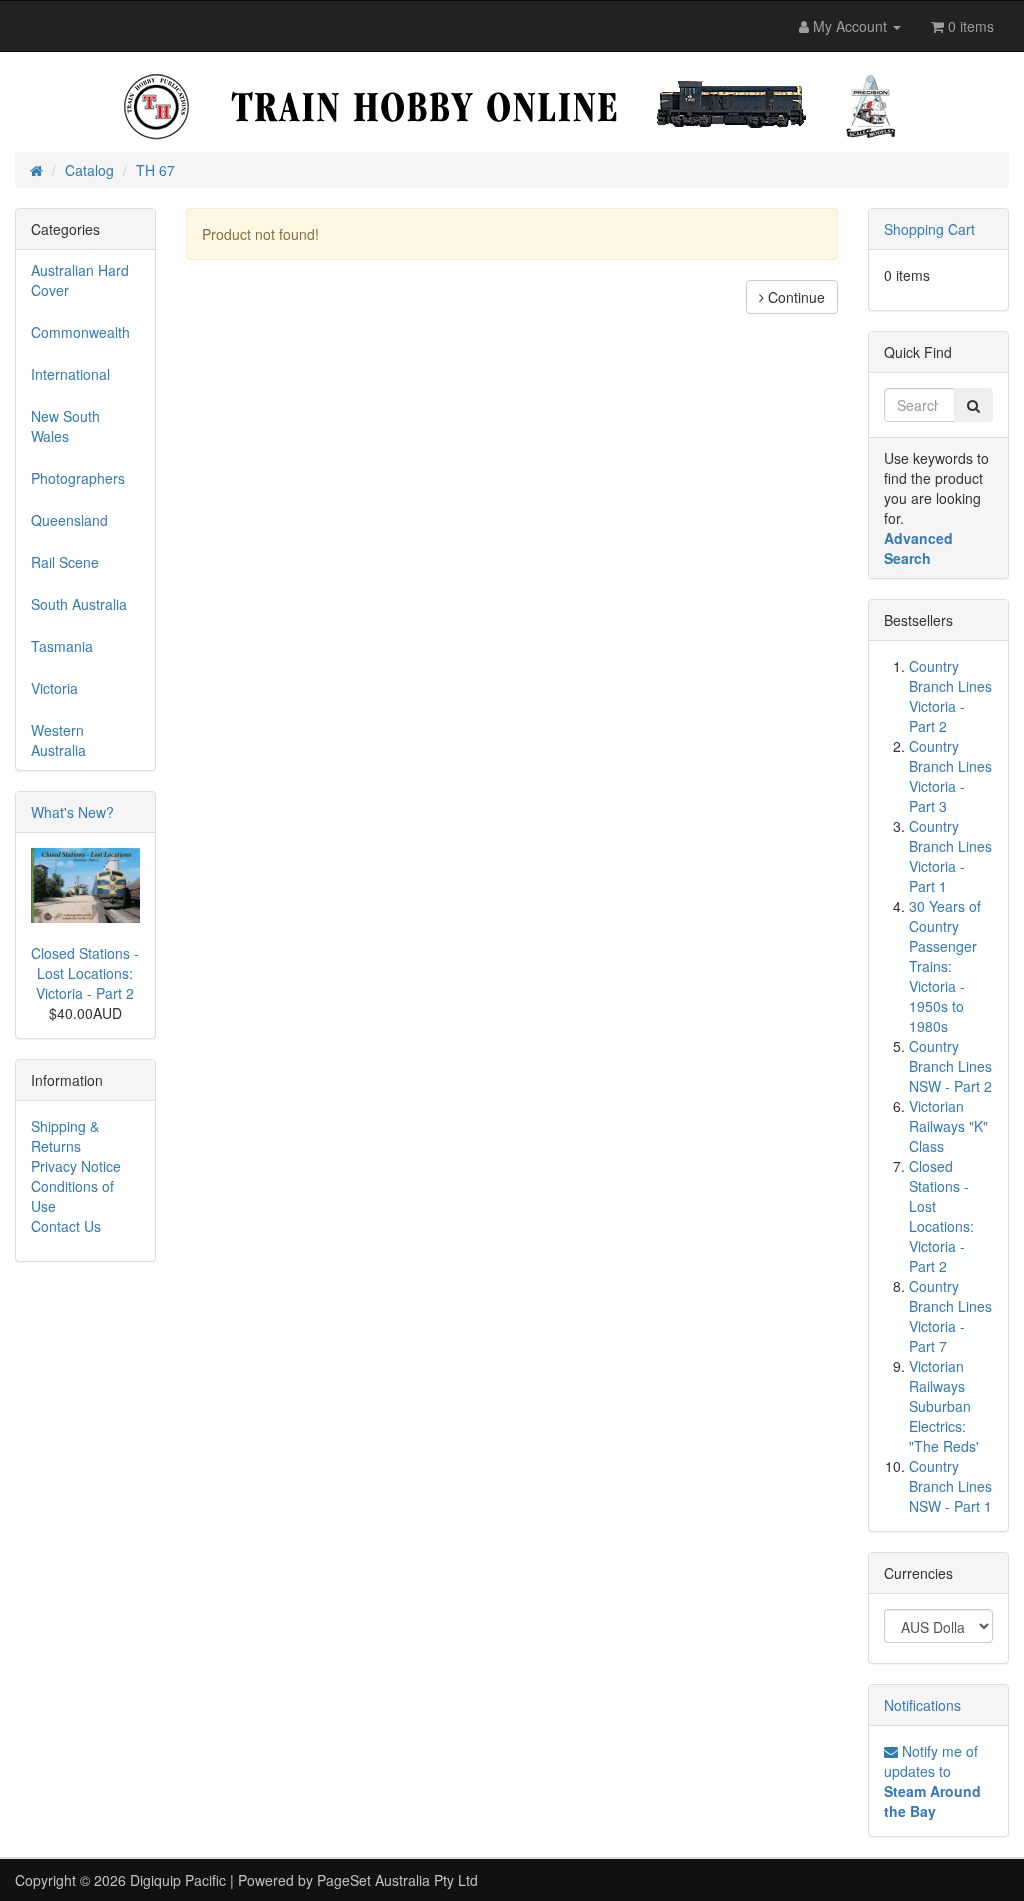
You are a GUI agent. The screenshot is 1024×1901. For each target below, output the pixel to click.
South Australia (79, 604)
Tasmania (62, 646)
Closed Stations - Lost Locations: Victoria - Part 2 (85, 973)
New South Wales (65, 426)
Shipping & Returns (65, 1136)
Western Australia (58, 740)
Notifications (922, 1705)
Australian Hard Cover (80, 280)
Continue (794, 297)
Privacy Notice (76, 1166)
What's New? (72, 812)
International (70, 374)
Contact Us (66, 1226)
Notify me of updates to (932, 1781)
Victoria (54, 688)
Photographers (78, 478)
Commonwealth (80, 332)
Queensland (69, 520)
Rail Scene (65, 562)
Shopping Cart (929, 229)
